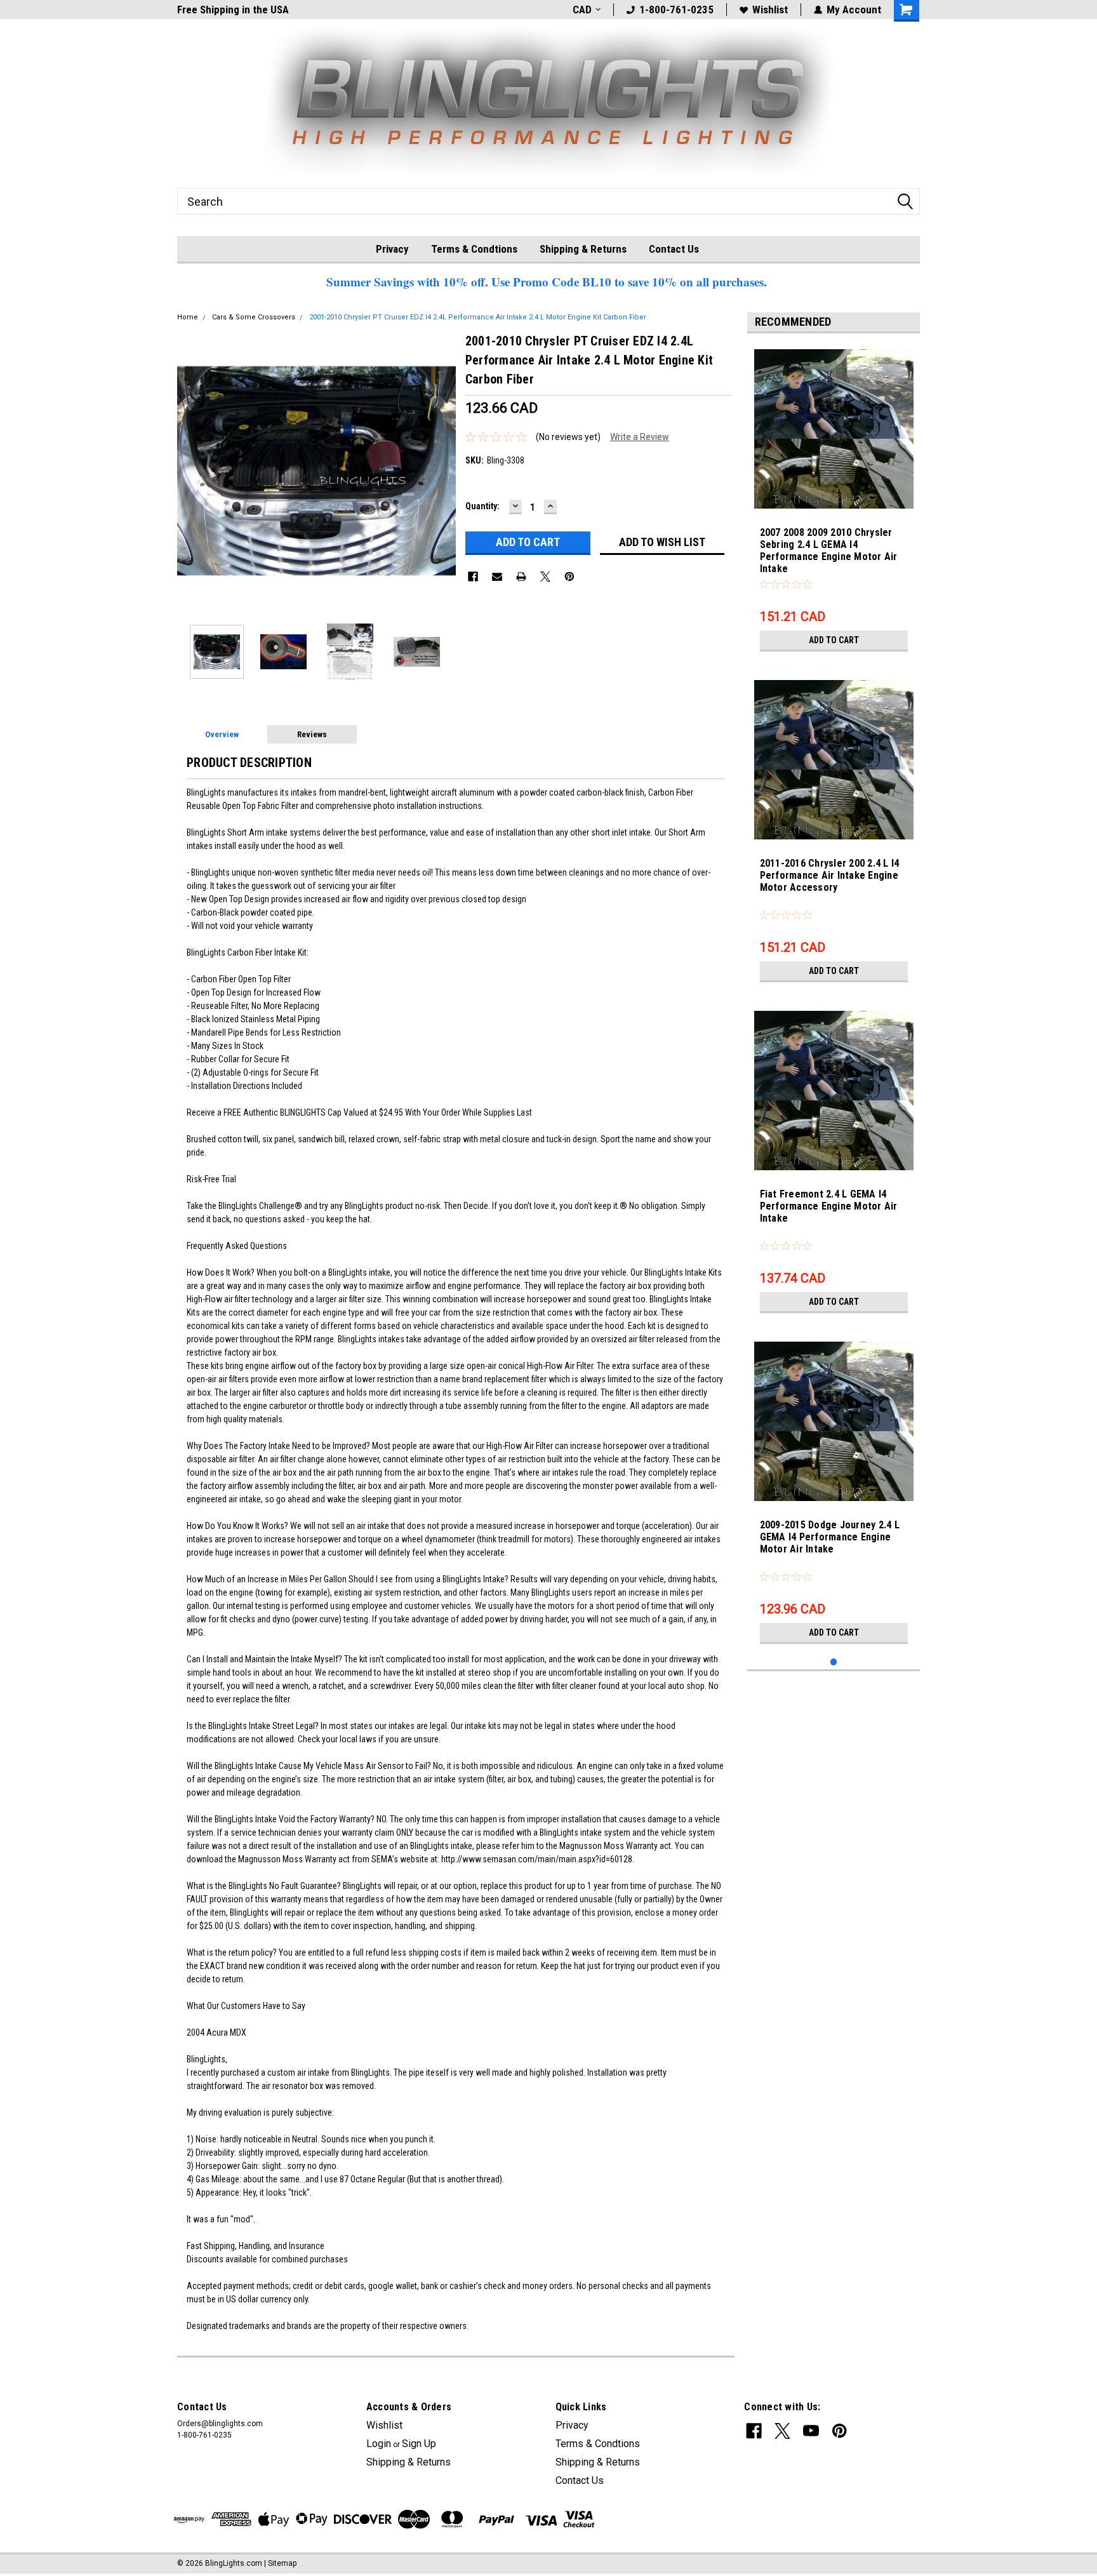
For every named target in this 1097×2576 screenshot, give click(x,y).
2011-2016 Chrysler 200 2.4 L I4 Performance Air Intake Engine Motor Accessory (830, 875)
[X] (545, 577)
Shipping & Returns (583, 249)
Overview (222, 734)
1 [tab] (834, 1662)
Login (379, 2444)
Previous (190, 471)
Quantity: (482, 506)
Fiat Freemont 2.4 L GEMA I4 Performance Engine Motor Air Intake (829, 1206)
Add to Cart (834, 640)
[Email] (497, 577)
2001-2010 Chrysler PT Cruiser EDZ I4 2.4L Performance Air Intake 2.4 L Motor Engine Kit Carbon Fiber (478, 317)
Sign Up (419, 2444)
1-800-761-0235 (676, 10)
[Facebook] (473, 577)
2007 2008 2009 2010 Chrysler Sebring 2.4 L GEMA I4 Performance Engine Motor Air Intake (829, 551)
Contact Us (674, 249)
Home (188, 317)
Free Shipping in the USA (233, 10)
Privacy (392, 249)
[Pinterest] (569, 577)
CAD (582, 10)
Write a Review (640, 437)
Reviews (312, 734)
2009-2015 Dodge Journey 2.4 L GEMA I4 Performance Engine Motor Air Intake (830, 1537)
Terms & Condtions (474, 249)
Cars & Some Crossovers (254, 317)
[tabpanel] (834, 500)
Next (443, 471)
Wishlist (770, 10)
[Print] (521, 577)
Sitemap (282, 2563)
